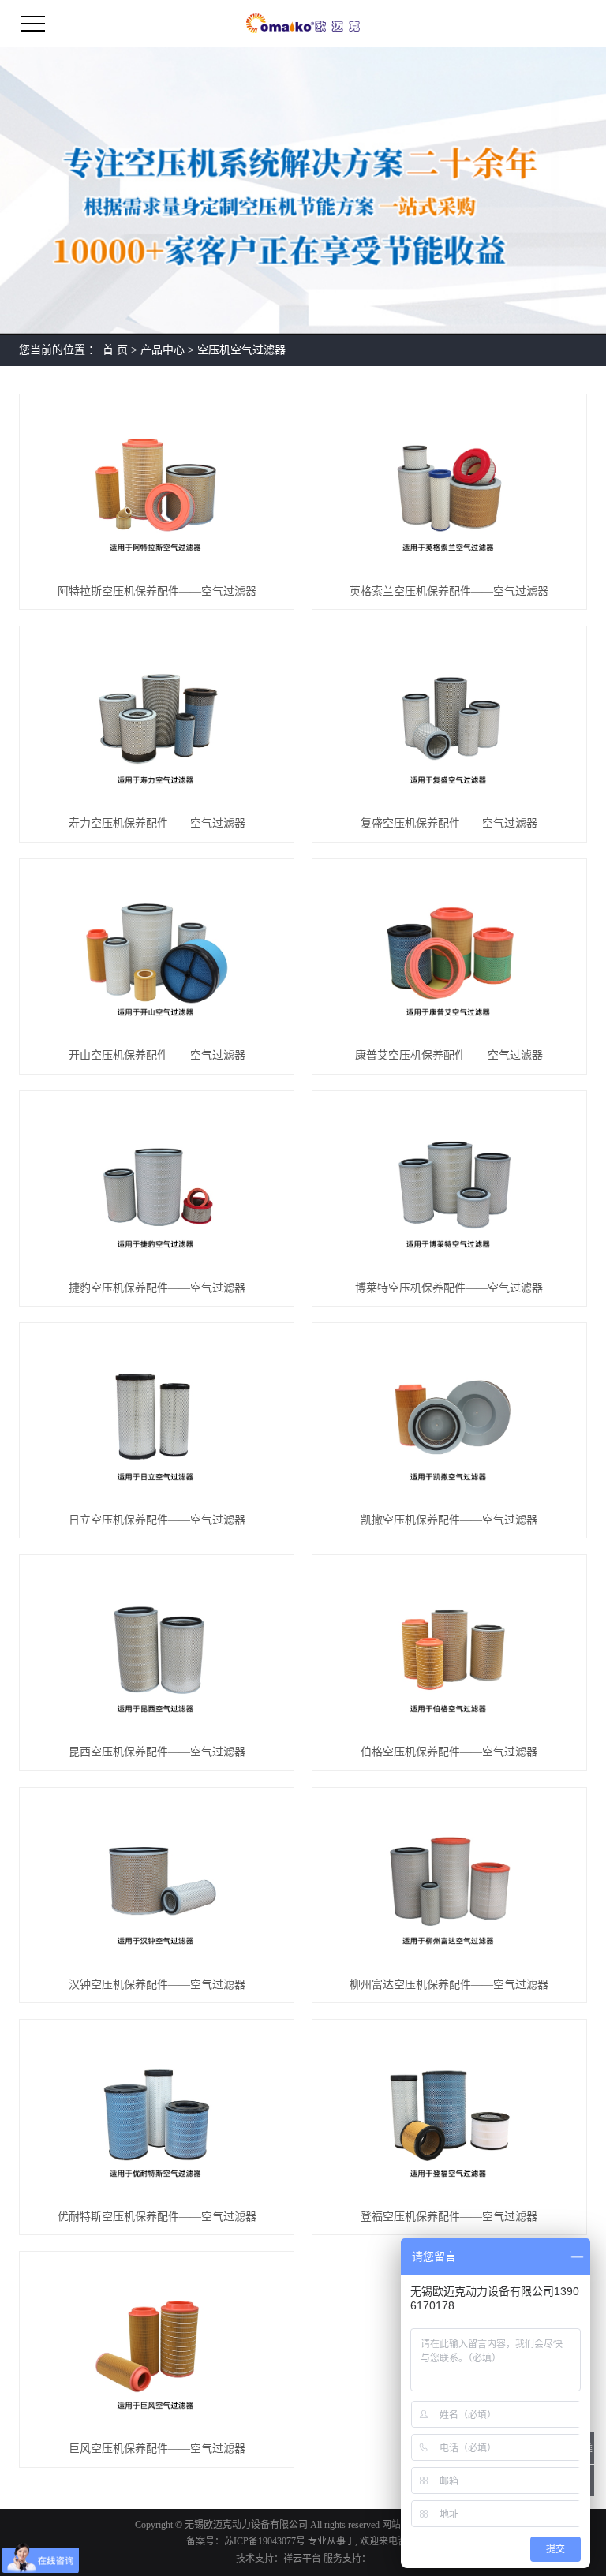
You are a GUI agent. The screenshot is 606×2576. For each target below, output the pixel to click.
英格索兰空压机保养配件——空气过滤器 (449, 591)
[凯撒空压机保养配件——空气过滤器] (449, 1417)
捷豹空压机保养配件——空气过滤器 (157, 1288)
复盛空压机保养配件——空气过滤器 (449, 823)
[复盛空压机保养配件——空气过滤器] (449, 720)
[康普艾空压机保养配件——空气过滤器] (449, 953)
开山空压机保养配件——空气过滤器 (157, 1055)
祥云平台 (302, 2559)
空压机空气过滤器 (241, 350)
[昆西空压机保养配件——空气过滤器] (157, 1649)
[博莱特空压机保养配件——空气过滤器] (449, 1185)
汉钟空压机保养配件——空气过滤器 (157, 1985)
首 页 (115, 350)
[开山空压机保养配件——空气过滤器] (157, 953)
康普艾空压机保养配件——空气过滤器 (449, 1055)
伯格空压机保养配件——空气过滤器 (449, 1752)
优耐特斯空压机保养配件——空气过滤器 (157, 2217)
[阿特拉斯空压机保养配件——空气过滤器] (157, 488)
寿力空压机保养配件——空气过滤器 (157, 823)
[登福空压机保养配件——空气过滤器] (449, 2114)
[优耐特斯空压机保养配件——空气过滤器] (157, 2114)
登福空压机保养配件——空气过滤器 (449, 2217)
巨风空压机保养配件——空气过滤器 (157, 2449)
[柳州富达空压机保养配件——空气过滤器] (449, 1882)
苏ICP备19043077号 (265, 2541)
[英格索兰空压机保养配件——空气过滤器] (449, 488)
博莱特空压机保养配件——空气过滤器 (449, 1288)
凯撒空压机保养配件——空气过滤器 (449, 1520)
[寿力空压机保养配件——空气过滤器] (157, 720)
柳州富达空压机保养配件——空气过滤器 (449, 1985)
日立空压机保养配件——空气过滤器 (157, 1520)
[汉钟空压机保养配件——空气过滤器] (157, 1882)
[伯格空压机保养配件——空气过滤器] (449, 1649)
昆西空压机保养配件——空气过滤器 (157, 1752)
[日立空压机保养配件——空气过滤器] (157, 1417)
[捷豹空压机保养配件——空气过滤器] (157, 1185)
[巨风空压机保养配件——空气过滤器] (157, 2346)
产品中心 (163, 350)
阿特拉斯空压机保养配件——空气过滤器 (157, 591)
